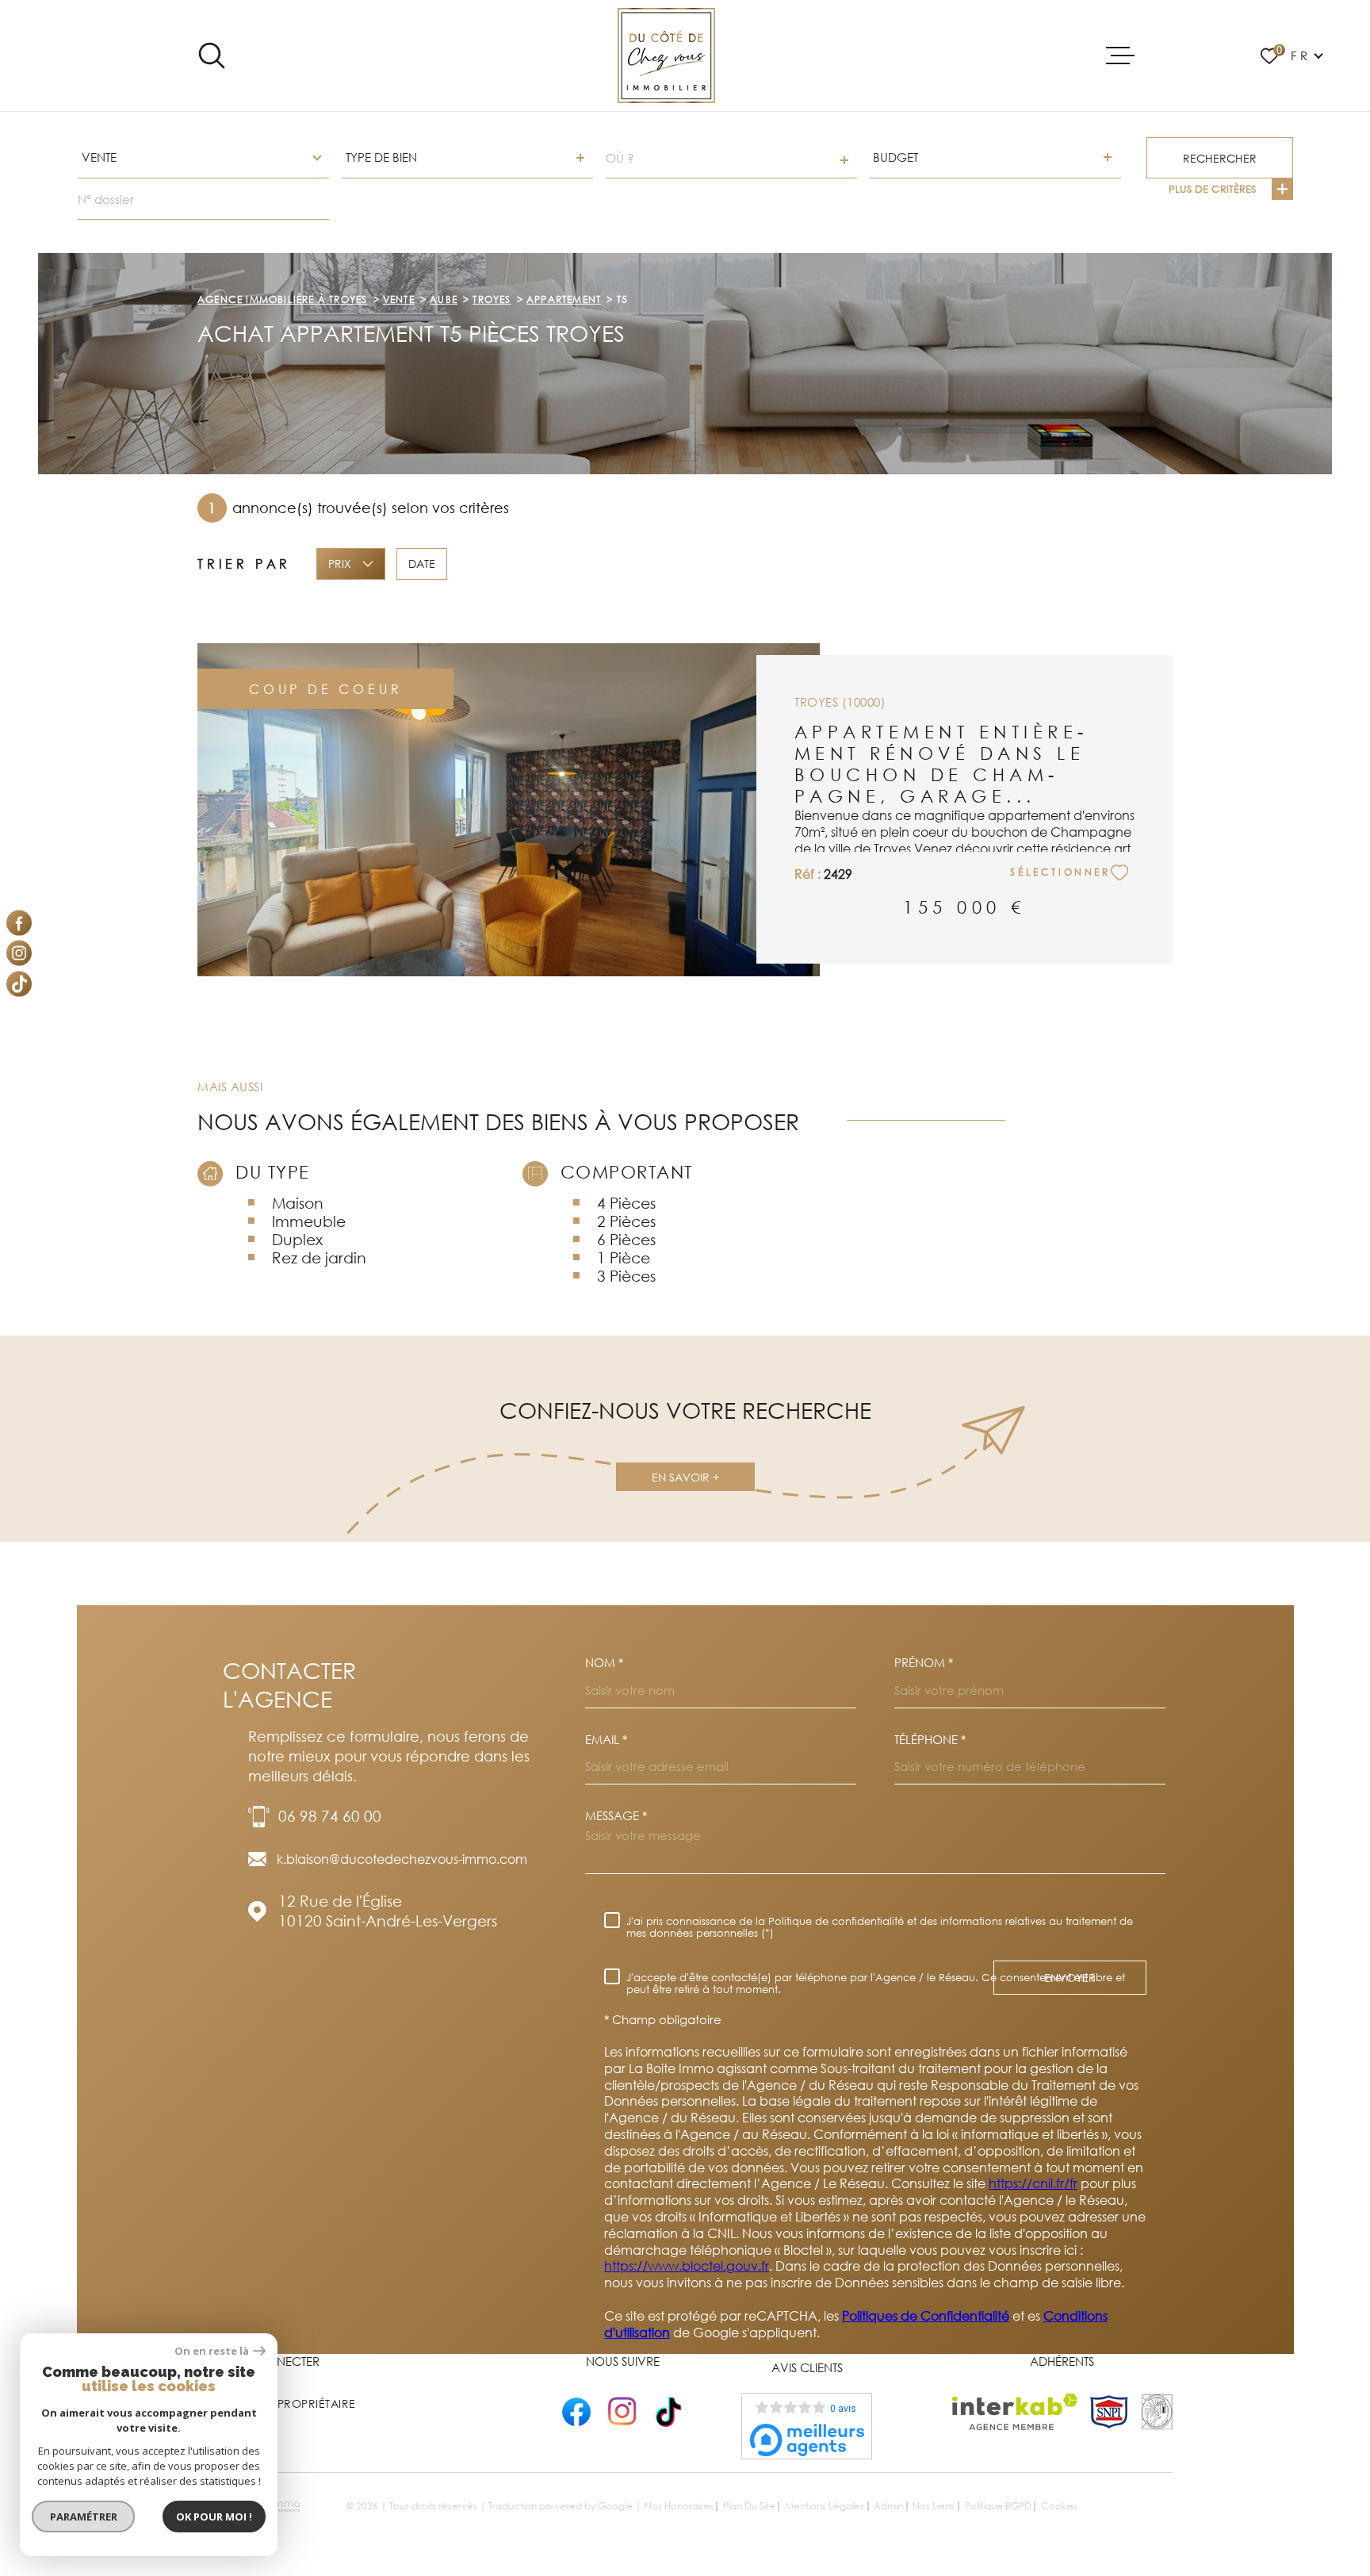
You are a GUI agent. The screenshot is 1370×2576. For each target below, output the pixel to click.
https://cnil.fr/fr (1033, 2183)
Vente (399, 299)
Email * (606, 1740)
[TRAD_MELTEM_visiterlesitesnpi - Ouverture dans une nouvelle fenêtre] (1109, 2412)
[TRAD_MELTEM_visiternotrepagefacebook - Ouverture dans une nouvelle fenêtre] (19, 922)
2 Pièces (626, 1221)
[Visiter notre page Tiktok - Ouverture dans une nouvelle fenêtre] (19, 983)
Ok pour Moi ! (214, 2517)
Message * (616, 1816)
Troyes (492, 299)
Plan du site (749, 2506)
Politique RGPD (998, 2506)
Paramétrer (84, 2517)
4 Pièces (626, 1203)
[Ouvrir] (212, 56)
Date (422, 563)
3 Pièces (626, 1276)
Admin (888, 2506)
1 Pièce (624, 1257)
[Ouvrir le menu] (1120, 56)
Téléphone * (930, 1740)
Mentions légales (825, 2506)
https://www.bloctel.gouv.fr (687, 2266)
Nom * (604, 1663)
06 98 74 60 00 (330, 1816)
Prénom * (924, 1663)
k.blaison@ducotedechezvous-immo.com (402, 1859)
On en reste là (212, 2351)
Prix (340, 563)
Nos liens (934, 2506)
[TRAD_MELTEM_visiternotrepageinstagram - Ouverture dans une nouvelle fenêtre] (19, 953)
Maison (298, 1203)
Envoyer (1070, 1978)
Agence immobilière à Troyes (282, 299)
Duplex (297, 1239)
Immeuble (309, 1221)
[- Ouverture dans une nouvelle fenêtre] (576, 2411)
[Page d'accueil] (666, 56)
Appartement (564, 299)
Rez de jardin (319, 1257)
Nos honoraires (679, 2506)
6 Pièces (626, 1239)
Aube (444, 299)
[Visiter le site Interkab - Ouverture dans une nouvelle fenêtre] (1015, 2412)
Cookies (1060, 2506)
